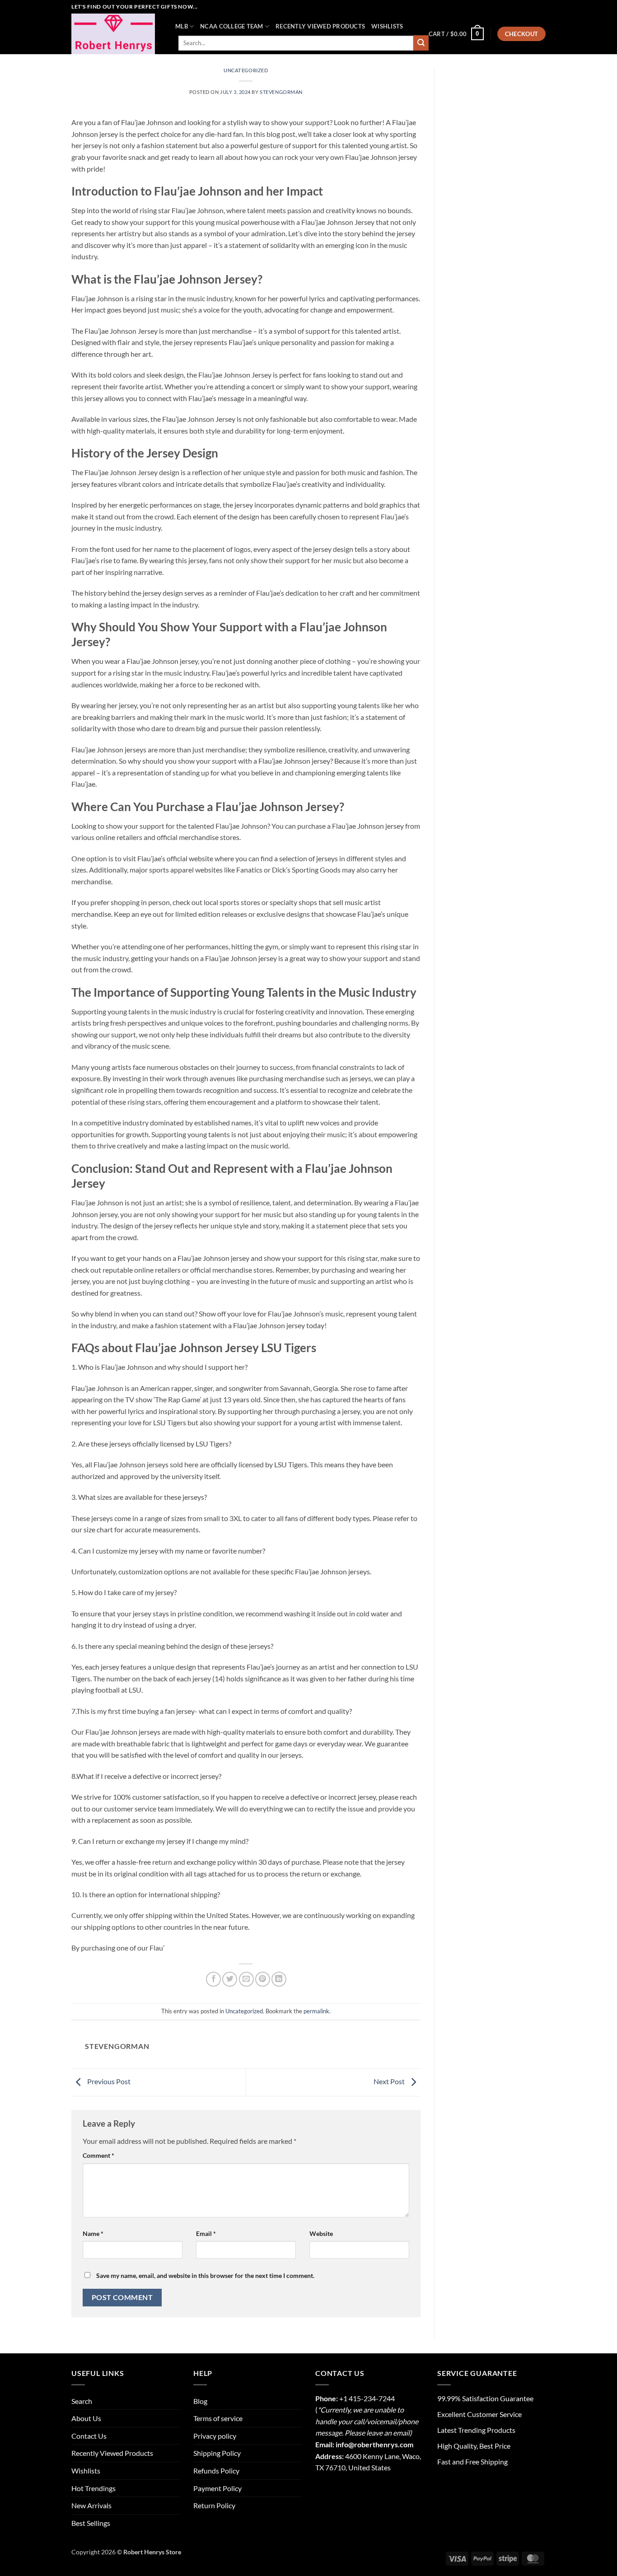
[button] (456, 34)
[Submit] (421, 43)
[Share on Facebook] (213, 1979)
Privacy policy (215, 2436)
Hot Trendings (93, 2488)
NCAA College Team (231, 26)
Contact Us (89, 2436)
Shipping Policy (217, 2453)
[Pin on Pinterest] (263, 1979)
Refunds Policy (216, 2471)
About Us (86, 2418)
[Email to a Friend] (246, 1979)
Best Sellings (91, 2523)
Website (321, 2233)
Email (206, 2233)
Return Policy (214, 2505)
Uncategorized (246, 70)
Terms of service (218, 2418)
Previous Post (108, 2081)
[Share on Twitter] (230, 1979)
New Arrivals (91, 2505)
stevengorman (281, 92)
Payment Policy (217, 2488)
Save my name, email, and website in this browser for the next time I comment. (205, 2275)
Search (82, 2401)
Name (93, 2233)
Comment (98, 2155)
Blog (200, 2401)
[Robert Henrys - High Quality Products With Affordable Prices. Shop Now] (117, 34)
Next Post (390, 2081)
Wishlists (387, 26)
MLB (182, 26)
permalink (316, 2011)
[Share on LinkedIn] (279, 1979)
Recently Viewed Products (320, 26)
